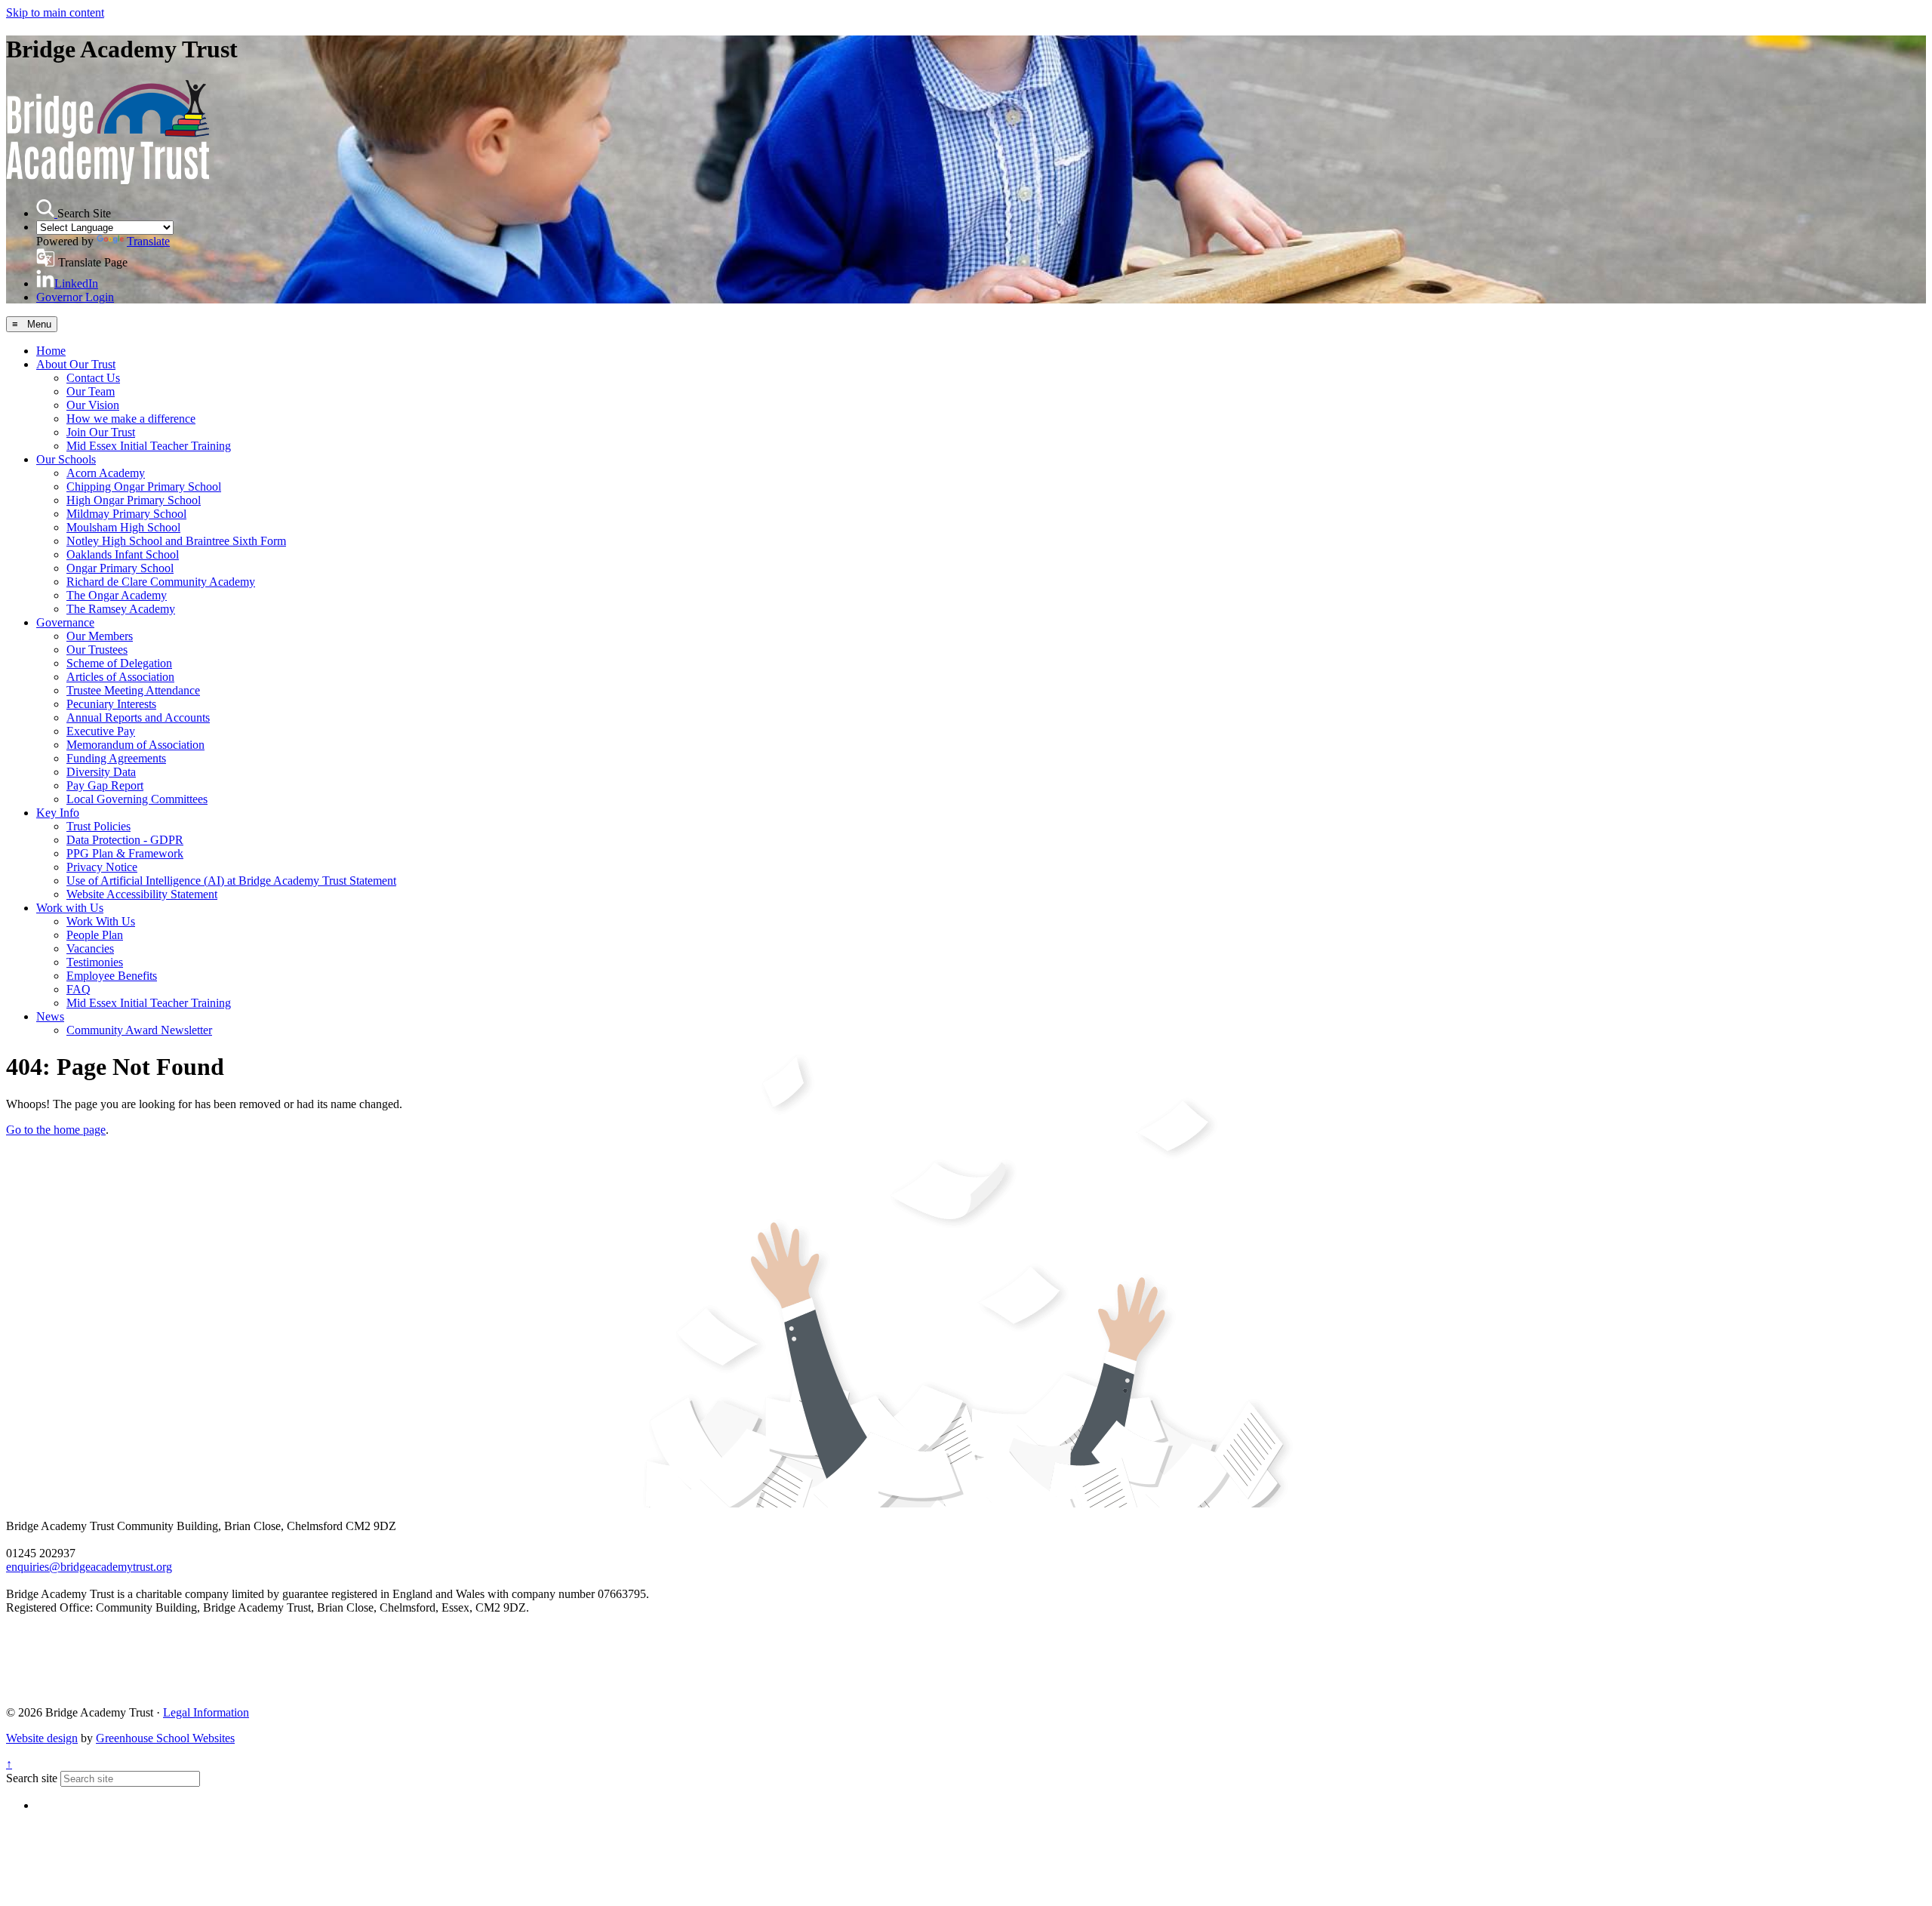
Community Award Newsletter (139, 1030)
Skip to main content (55, 12)
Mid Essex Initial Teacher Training (149, 446)
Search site (32, 1778)
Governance (65, 622)
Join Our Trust (101, 432)
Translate (148, 241)
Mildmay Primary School (126, 514)
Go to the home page (56, 1130)
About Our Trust (76, 364)
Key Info (58, 813)
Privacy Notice (102, 867)
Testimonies (95, 962)
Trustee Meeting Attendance (133, 690)
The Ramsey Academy (121, 609)
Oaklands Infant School (123, 554)
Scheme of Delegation (119, 663)
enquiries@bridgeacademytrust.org (89, 1567)
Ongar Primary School (120, 568)
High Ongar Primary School (134, 500)
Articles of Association (120, 677)
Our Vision (93, 405)
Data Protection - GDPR (125, 840)
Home (51, 351)
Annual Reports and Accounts (138, 717)
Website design (42, 1738)
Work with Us (70, 908)
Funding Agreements (116, 758)
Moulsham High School (123, 527)
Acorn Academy (106, 473)
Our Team (91, 391)
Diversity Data (101, 772)
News (50, 1016)
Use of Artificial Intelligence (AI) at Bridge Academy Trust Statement (231, 881)
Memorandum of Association (135, 745)
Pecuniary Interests (111, 704)
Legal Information (206, 1712)
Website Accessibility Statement (142, 894)
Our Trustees (97, 650)
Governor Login (75, 297)
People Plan (95, 935)
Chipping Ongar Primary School (144, 487)
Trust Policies (98, 826)
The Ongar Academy (117, 595)
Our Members (100, 636)
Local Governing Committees (137, 799)
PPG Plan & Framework (125, 853)
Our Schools (66, 459)
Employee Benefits (112, 976)
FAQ (78, 989)
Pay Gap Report (105, 785)
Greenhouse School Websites (165, 1738)
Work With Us (101, 921)
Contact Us (93, 378)
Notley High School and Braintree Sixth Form (176, 541)
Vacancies (90, 948)
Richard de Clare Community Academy (161, 582)
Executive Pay (101, 731)
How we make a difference (131, 419)
